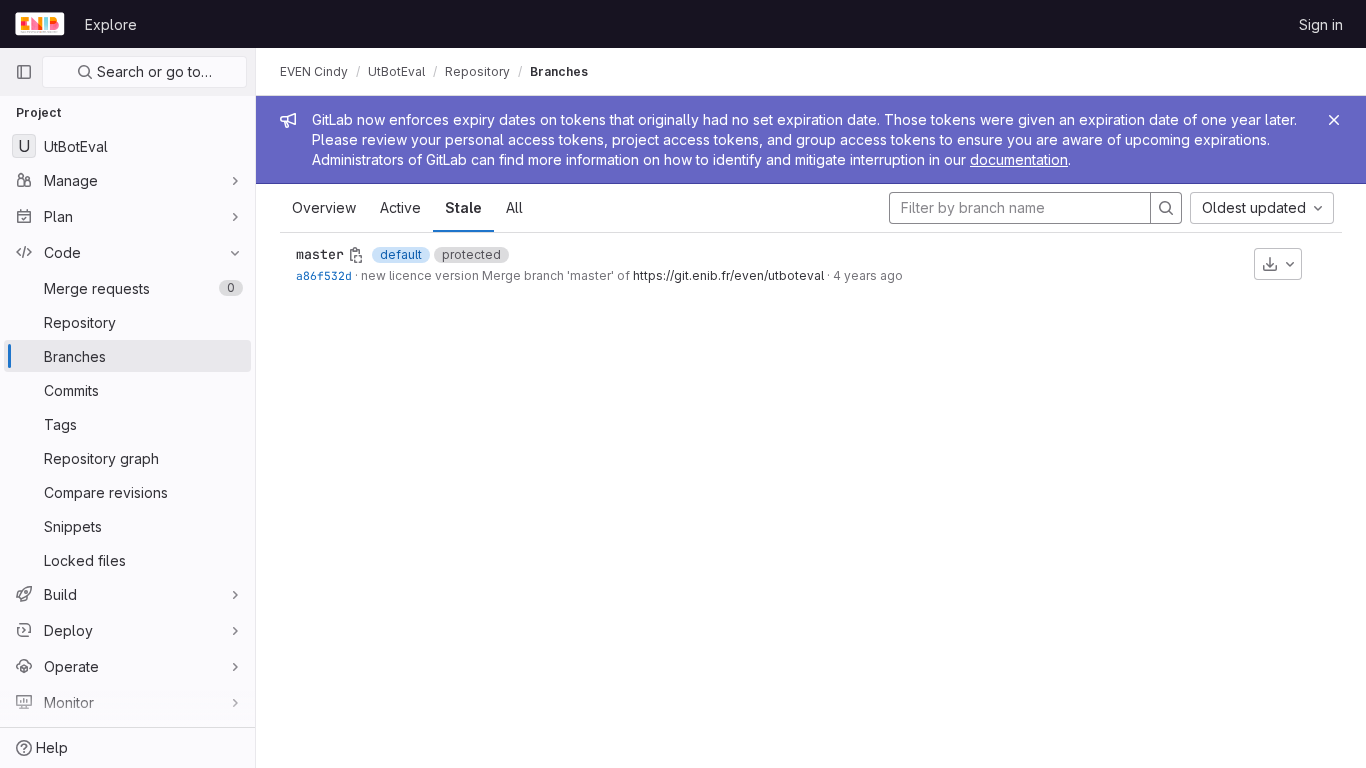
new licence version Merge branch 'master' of (497, 275)
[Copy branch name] (356, 255)
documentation (1019, 159)
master (320, 254)
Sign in (1321, 24)
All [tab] (514, 207)
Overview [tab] (324, 207)
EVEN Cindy (314, 71)
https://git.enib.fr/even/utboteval (728, 275)
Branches (559, 71)
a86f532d (324, 275)
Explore (111, 24)
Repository (477, 71)
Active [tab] (400, 207)
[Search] (1166, 208)
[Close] (1334, 120)
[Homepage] (40, 24)
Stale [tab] (463, 207)
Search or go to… (152, 71)
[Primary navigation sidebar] (24, 72)
